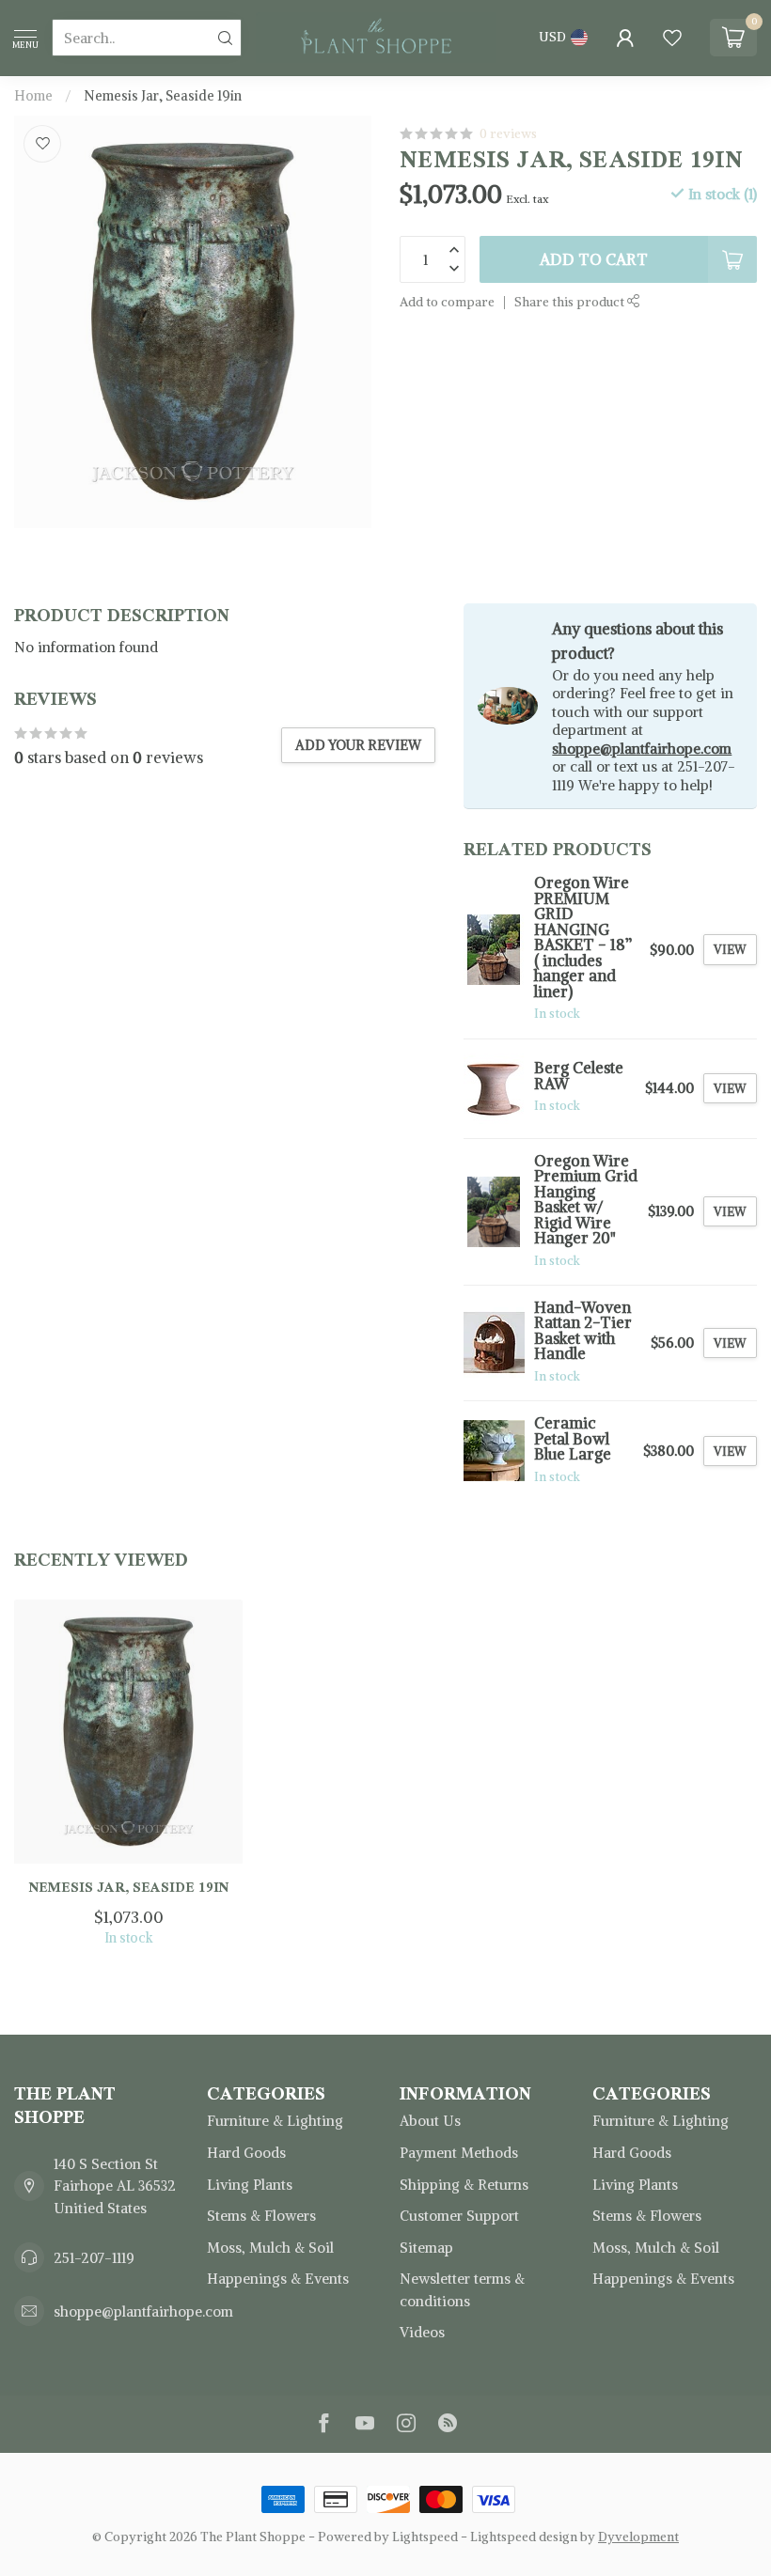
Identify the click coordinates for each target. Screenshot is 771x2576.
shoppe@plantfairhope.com (642, 749)
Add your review (358, 745)
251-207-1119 (94, 2258)
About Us (430, 2121)
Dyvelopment (638, 2537)
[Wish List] (672, 38)
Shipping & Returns (464, 2185)
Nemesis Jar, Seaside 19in (163, 96)
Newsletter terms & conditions (462, 2290)
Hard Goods (246, 2153)
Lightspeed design (524, 2537)
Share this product (571, 302)
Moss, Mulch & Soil (270, 2248)
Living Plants (250, 2185)
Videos (422, 2332)
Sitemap (426, 2248)
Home (33, 96)
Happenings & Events (278, 2279)
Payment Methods (459, 2153)
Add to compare (447, 302)
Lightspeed (425, 2537)
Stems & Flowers (261, 2216)
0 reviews (508, 134)
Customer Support (459, 2216)
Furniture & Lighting (275, 2121)
